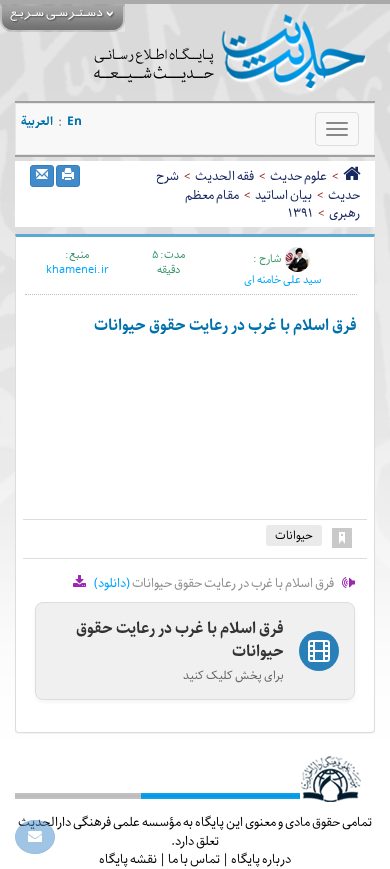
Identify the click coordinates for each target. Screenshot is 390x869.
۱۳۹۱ (300, 213)
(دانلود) (112, 583)
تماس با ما (194, 859)
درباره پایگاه (261, 859)
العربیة (37, 121)
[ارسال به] (42, 176)
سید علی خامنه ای (282, 280)
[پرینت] (68, 176)
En (74, 121)
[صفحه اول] (351, 176)
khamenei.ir (77, 269)
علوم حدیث (298, 176)
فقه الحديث (224, 176)
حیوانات (294, 535)
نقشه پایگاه (128, 859)
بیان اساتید (283, 195)
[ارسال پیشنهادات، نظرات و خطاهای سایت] (35, 837)
